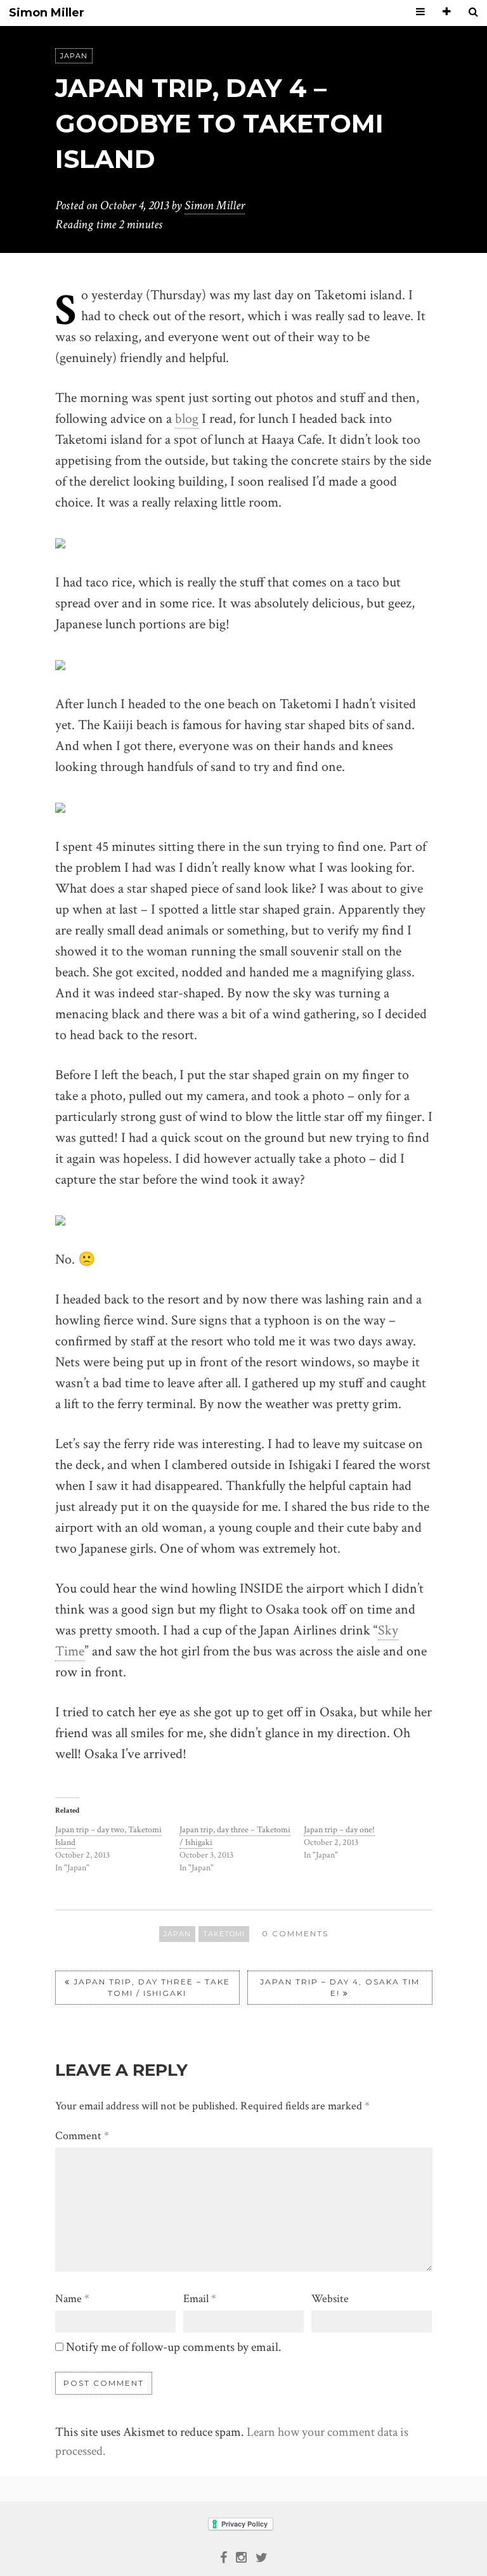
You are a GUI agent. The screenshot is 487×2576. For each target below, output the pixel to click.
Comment (82, 2136)
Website (330, 2299)
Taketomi (224, 1934)
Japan (74, 56)
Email (200, 2299)
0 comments (295, 1933)
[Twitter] (262, 2556)
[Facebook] (224, 2556)
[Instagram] (241, 2556)
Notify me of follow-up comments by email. (174, 2347)
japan (177, 1934)
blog (187, 419)
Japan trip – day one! (339, 1830)
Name (72, 2299)
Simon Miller (47, 13)
